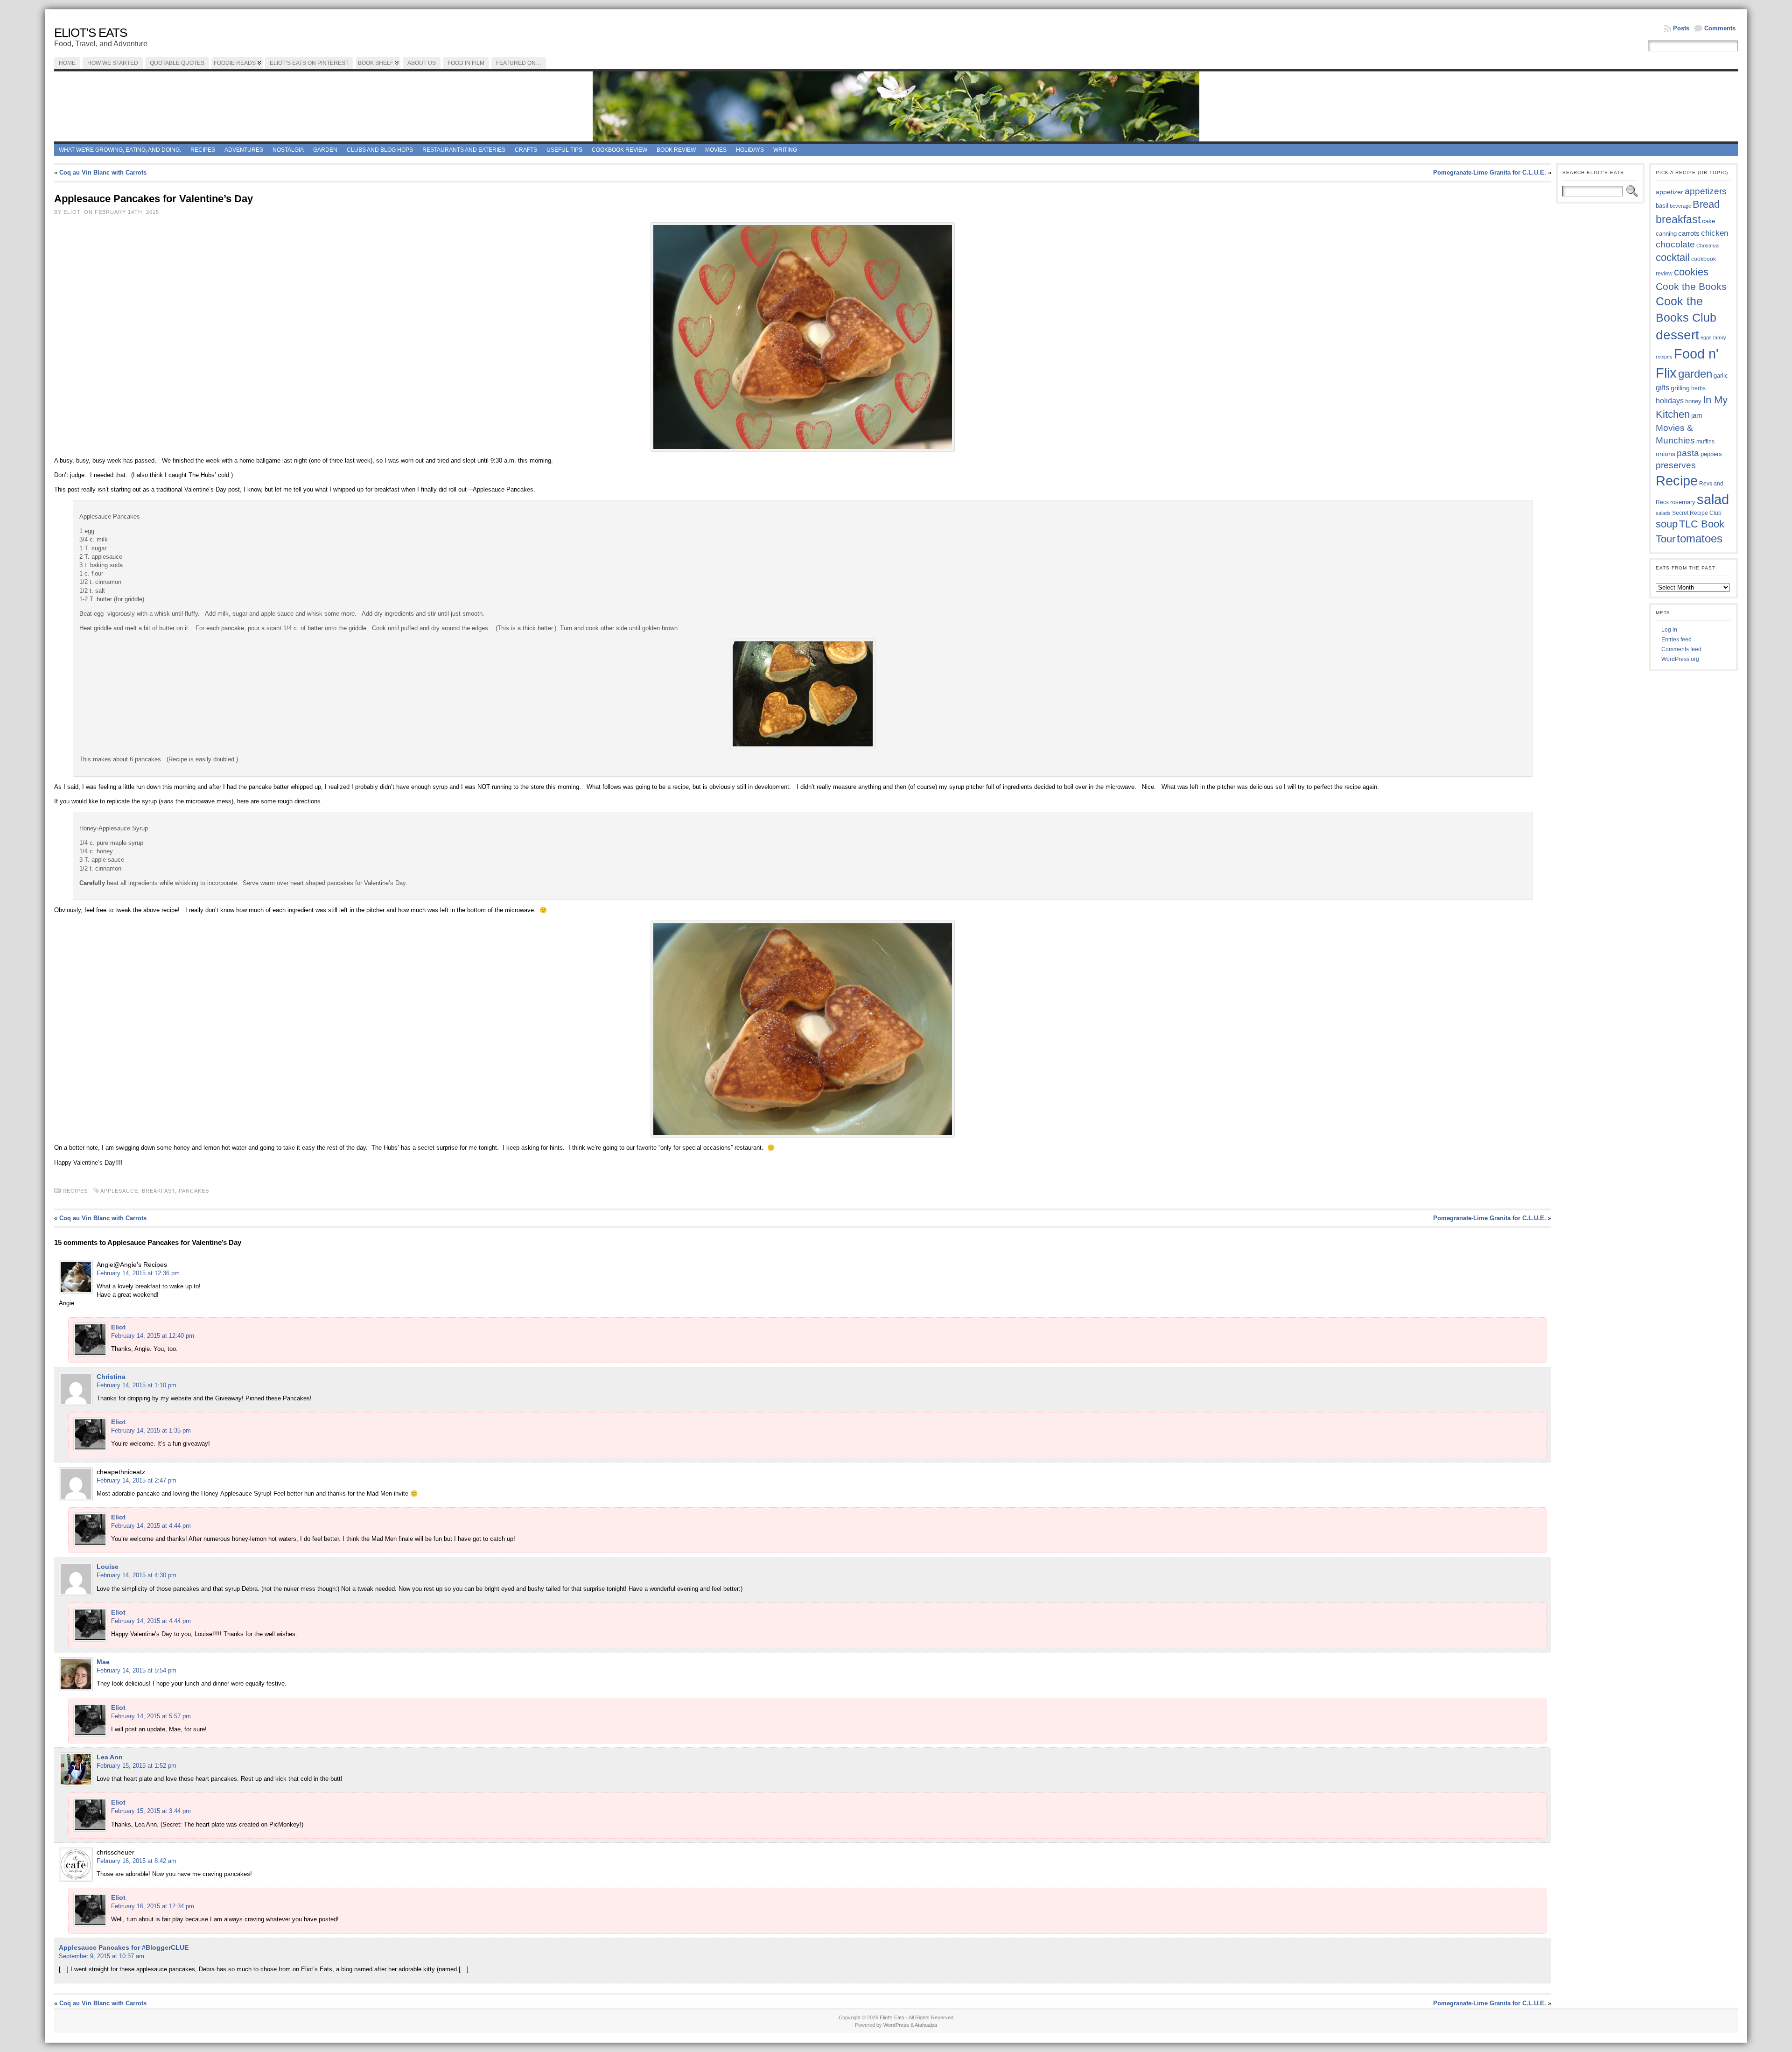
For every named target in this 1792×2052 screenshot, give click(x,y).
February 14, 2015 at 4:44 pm (151, 1526)
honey (1693, 401)
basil (1662, 206)
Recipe (1677, 481)
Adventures (244, 150)
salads (1663, 513)
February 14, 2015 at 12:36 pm (138, 1273)
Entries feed (1676, 639)
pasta (1688, 453)
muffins (1705, 441)
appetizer (1669, 192)
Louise (108, 1567)
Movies (716, 150)
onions (1666, 454)
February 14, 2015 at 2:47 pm (136, 1480)
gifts (1662, 387)
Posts (1681, 28)
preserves (1676, 465)
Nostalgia (288, 150)
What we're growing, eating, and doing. (120, 150)
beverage (1680, 206)
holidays (1670, 401)
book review (676, 150)
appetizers (1706, 191)
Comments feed (1681, 649)
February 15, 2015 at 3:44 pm (151, 1811)
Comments (1720, 28)
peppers (1711, 454)
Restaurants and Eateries (464, 150)
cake (1708, 221)
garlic (1721, 376)
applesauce (119, 1191)
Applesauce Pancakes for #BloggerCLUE (124, 1947)
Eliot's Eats (91, 33)
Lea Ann (110, 1757)
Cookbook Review (619, 150)
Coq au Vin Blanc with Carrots (103, 172)
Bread (1706, 204)
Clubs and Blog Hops (380, 150)
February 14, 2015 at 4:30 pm (136, 1575)
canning (1666, 234)
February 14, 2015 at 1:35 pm (151, 1430)
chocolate (1675, 244)
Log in (1669, 630)
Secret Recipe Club (1697, 513)
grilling (1680, 388)
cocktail (1673, 257)
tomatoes (1700, 539)
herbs (1698, 388)
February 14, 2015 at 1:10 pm (136, 1385)
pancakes (194, 1191)
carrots (1689, 233)
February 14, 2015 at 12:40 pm (153, 1336)
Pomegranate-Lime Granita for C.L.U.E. (1490, 172)
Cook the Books (1691, 286)
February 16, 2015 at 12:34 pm (153, 1906)
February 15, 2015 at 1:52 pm (136, 1766)
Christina (111, 1377)
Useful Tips (564, 150)
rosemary (1683, 502)
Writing (785, 150)
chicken (1715, 233)
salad (1713, 499)
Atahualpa (926, 2025)
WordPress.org (1680, 659)
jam (1697, 415)
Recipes (203, 150)
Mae (103, 1662)
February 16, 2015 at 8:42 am (136, 1861)
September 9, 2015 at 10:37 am (101, 1956)
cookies (1691, 272)
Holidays (750, 150)
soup (1667, 524)
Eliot (118, 1327)
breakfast (158, 1191)
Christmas (1708, 246)
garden (1695, 374)
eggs (1706, 337)
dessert (1677, 335)
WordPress (896, 2025)
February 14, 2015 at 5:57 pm (151, 1716)
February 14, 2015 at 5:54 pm (136, 1670)
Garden (325, 150)
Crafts (526, 150)
